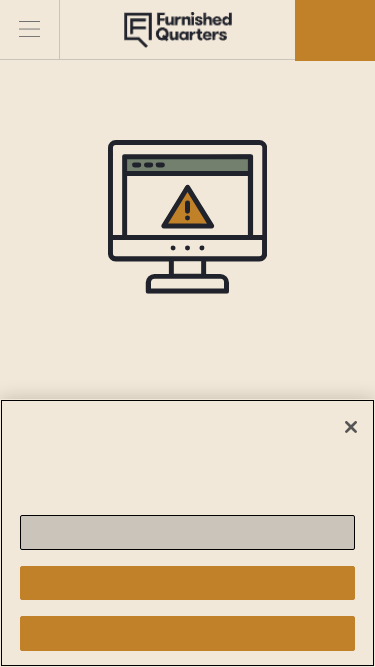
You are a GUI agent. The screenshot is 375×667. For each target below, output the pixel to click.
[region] (187, 533)
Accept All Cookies (187, 633)
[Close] (351, 427)
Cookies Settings (187, 532)
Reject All (187, 582)
